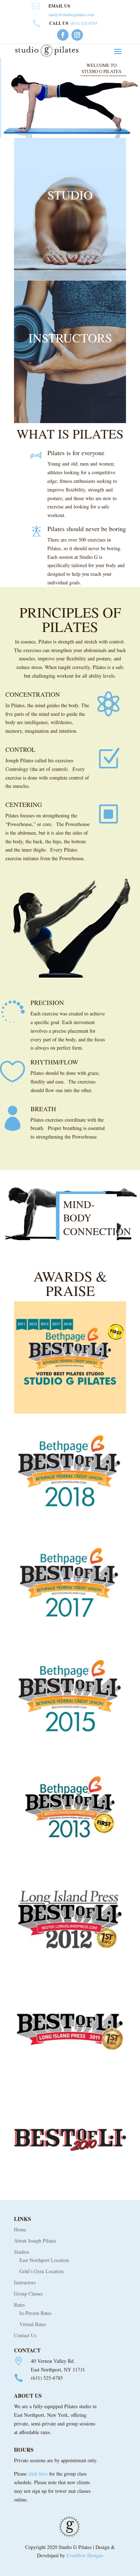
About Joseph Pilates (35, 2241)
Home (20, 2229)
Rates (19, 2305)
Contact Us (25, 2335)
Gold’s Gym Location (41, 2271)
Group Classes (28, 2294)
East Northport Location (44, 2260)
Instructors (25, 2282)
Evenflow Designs (85, 2555)
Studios (22, 2252)
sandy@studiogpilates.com (71, 14)
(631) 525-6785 (84, 23)
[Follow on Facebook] (63, 35)
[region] (70, 98)
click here (38, 2474)
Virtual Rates (33, 2324)
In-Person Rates (35, 2313)
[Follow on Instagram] (77, 35)
